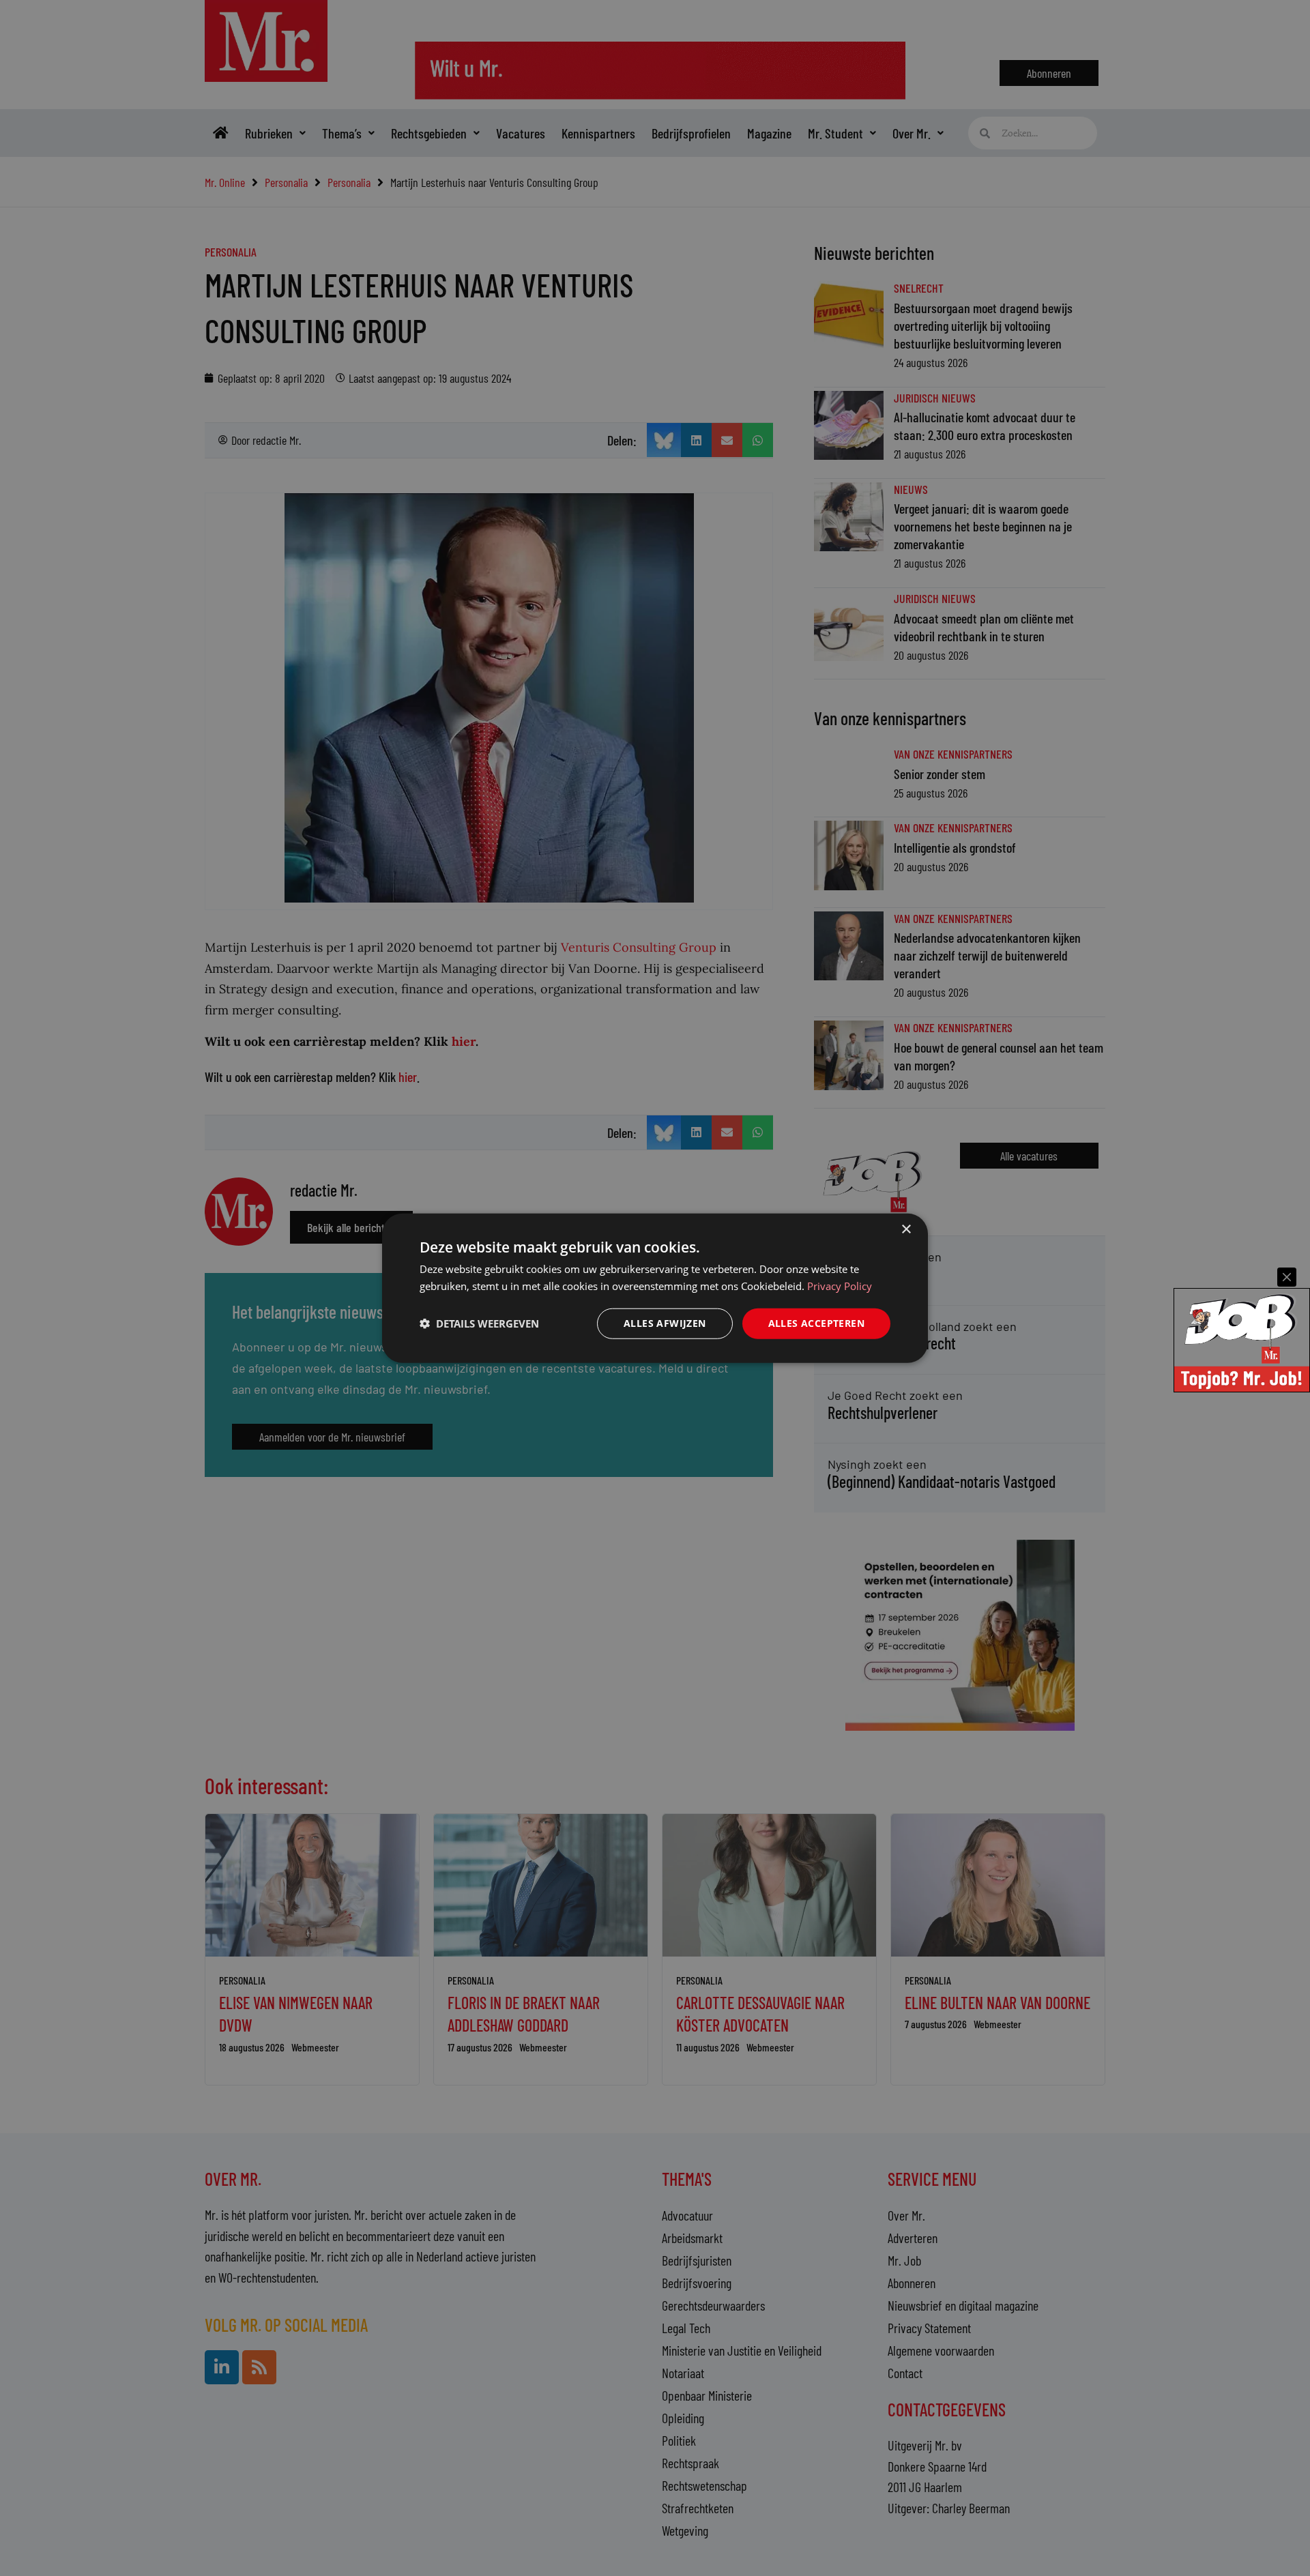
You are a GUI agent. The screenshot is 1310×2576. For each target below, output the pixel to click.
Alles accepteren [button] (816, 1323)
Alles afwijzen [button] (665, 1323)
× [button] (906, 1230)
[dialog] (655, 1288)
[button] (479, 1323)
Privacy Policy (840, 1286)
